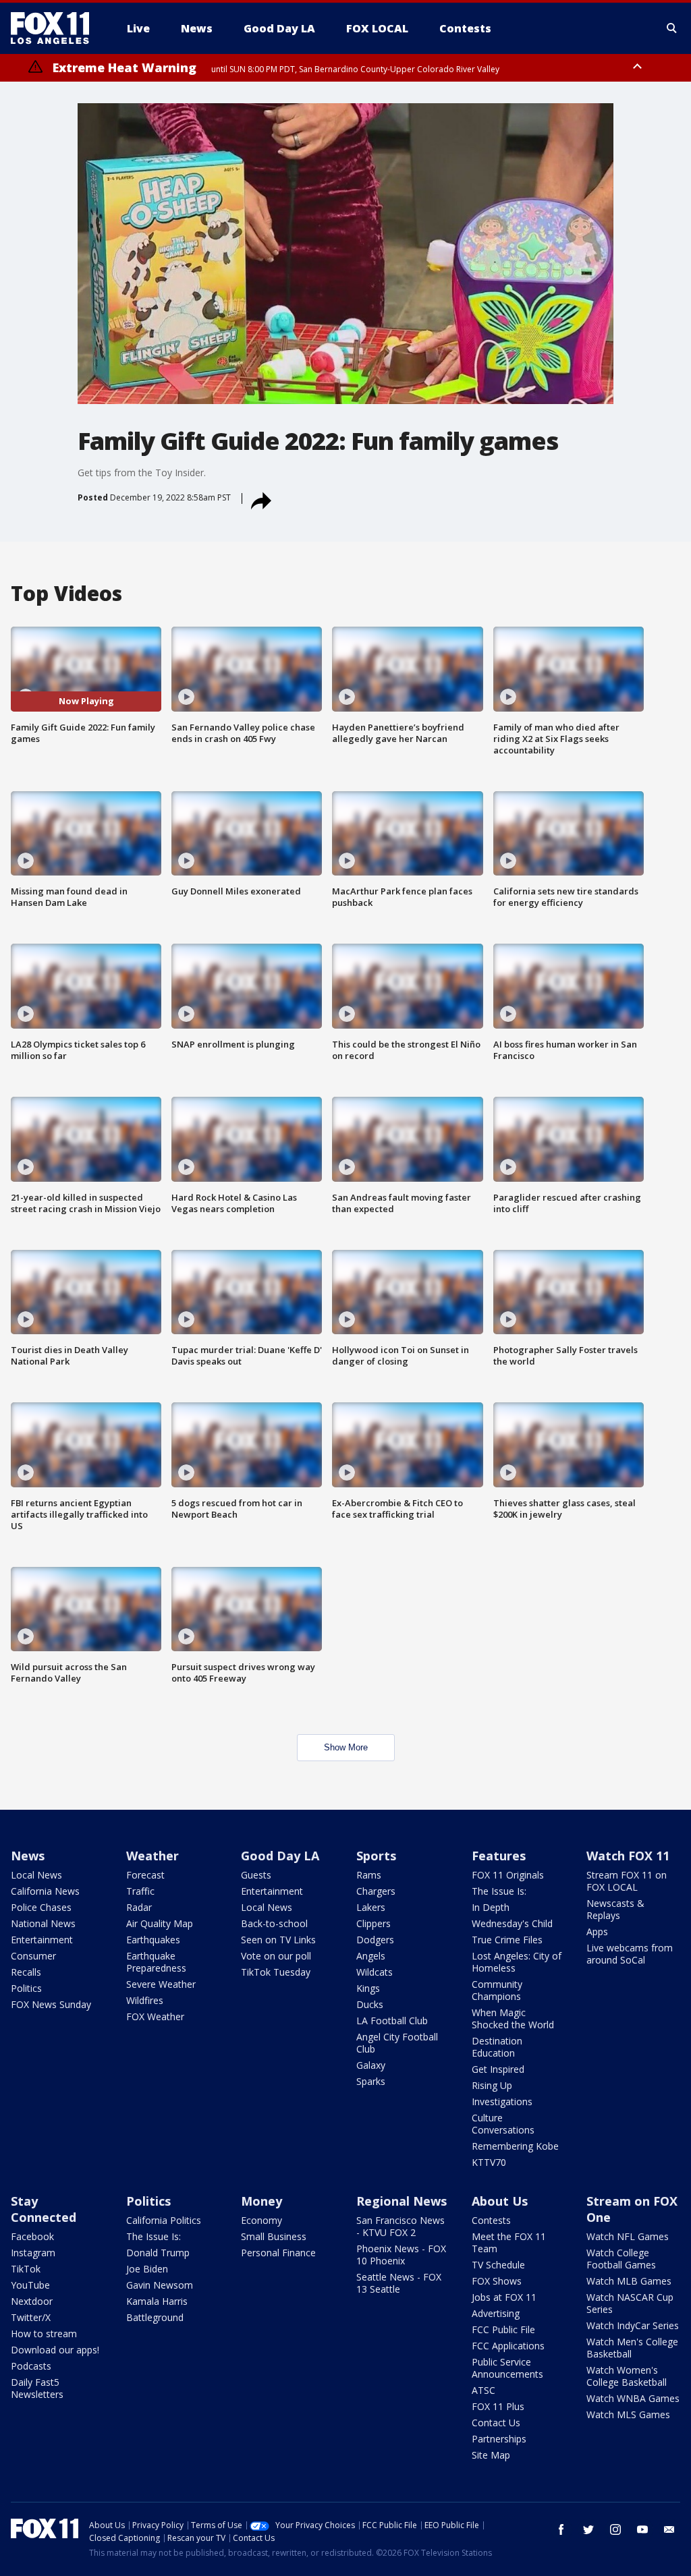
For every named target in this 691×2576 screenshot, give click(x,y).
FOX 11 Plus (498, 2406)
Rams (369, 1875)
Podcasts (31, 2366)
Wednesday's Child (512, 1923)
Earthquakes (153, 1940)
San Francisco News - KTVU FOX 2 (400, 2226)
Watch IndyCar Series (633, 2325)
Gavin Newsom (160, 2285)
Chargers (376, 1891)
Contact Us (496, 2423)
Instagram (33, 2253)
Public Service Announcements (507, 2368)
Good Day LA (280, 1856)
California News (45, 1891)
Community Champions (497, 1990)
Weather (153, 1856)
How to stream (44, 2334)
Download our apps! (55, 2350)
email (669, 2529)
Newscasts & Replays (615, 1909)
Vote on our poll (276, 1956)
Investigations (502, 2101)
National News (43, 1923)
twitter (588, 2529)
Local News (36, 1875)
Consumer (33, 1956)
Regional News (402, 2201)
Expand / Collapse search (672, 28)
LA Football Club (392, 2021)
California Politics (164, 2220)
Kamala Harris (157, 2301)
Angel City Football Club (397, 2043)
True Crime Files (507, 1940)
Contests (491, 2220)
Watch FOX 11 (628, 1856)
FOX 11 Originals (508, 1875)
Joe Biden (147, 2269)
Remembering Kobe (515, 2146)
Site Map (491, 2455)
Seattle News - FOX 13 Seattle (399, 2283)
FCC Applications (508, 2346)
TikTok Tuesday (276, 1972)
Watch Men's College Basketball (632, 2348)
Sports (376, 1856)
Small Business (274, 2236)
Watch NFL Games (628, 2236)
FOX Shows (497, 2281)
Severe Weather (161, 1984)
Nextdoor (32, 2301)
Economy (261, 2220)
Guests (256, 1875)
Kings (368, 1988)
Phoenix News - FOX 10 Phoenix (401, 2255)
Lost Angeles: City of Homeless (517, 1962)
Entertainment (42, 1940)
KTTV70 (489, 2162)
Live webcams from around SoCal (630, 1954)
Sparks (371, 2081)
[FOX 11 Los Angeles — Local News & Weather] (55, 28)
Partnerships (499, 2439)
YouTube (30, 2285)
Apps (597, 1931)
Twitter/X (31, 2317)
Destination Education (497, 2047)
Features (499, 1856)
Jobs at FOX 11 (504, 2297)
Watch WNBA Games (633, 2398)
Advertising (496, 2313)
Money (261, 2201)
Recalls (26, 1972)
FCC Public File (503, 2329)
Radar (139, 1907)
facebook (561, 2529)
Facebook (32, 2236)
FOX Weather (155, 2016)
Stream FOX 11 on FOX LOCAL (627, 1881)
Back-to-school (274, 1923)
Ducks (370, 2004)
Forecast (145, 1875)
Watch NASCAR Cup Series (630, 2303)
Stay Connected (44, 2209)
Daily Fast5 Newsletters (37, 2388)
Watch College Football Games (621, 2259)
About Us (500, 2201)
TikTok (26, 2269)
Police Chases (41, 1907)
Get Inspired (498, 2069)
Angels (371, 1956)
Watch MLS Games (628, 2414)
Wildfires (145, 2000)
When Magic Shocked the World (513, 2019)
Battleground (155, 2317)
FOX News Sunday (51, 2004)
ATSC (483, 2390)
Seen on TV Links (278, 1940)
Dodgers (375, 1940)
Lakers (371, 1907)
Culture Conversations (503, 2124)
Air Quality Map (160, 1923)
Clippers (374, 1923)
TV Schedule (498, 2265)
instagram (615, 2529)
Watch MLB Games (629, 2281)
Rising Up (492, 2085)
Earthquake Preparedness (156, 1962)
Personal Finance (278, 2253)
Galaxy (371, 2065)
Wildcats (375, 1972)
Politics (26, 1988)
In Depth (491, 1907)
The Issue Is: (499, 1891)
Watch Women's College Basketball (627, 2376)
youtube (642, 2529)
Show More (346, 1747)
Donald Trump (158, 2253)
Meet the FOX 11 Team (509, 2242)
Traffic (140, 1891)
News (28, 1856)
